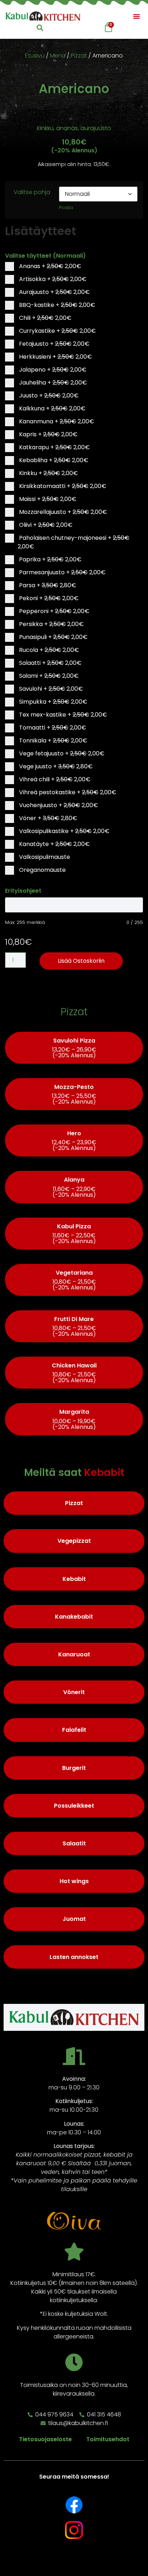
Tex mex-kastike (62, 715)
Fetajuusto (54, 344)
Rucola (48, 650)
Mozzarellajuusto (62, 512)
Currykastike (57, 331)
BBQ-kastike (56, 305)
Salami (48, 676)
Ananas (49, 266)
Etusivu (35, 56)
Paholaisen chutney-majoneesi (73, 542)
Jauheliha (52, 383)
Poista (66, 208)
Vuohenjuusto (58, 805)
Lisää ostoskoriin (81, 961)
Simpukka (52, 702)
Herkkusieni (55, 357)
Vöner (47, 818)
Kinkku (48, 473)
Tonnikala (52, 740)
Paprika (50, 559)
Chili (45, 318)
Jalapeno (52, 370)
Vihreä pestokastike (67, 792)
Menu (58, 56)
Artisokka (52, 279)
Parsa (47, 585)
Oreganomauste (42, 870)
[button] (137, 16)
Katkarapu (54, 447)
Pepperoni (54, 611)
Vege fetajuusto (61, 753)
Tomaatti (52, 728)
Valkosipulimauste (44, 857)
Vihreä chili (54, 779)
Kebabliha (53, 460)
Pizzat (79, 56)
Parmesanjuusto (62, 572)
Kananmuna (56, 421)
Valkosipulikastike (64, 831)
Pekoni (48, 598)
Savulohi (50, 689)
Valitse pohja (32, 192)
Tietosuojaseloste (45, 2439)
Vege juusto (55, 766)
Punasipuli (53, 637)
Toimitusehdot (108, 2439)
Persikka (51, 624)
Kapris (48, 434)
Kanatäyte (54, 844)
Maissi (47, 499)
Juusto (48, 395)
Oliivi (45, 525)
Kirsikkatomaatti (62, 486)
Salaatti (50, 663)
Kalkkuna (52, 408)
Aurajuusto (54, 292)
